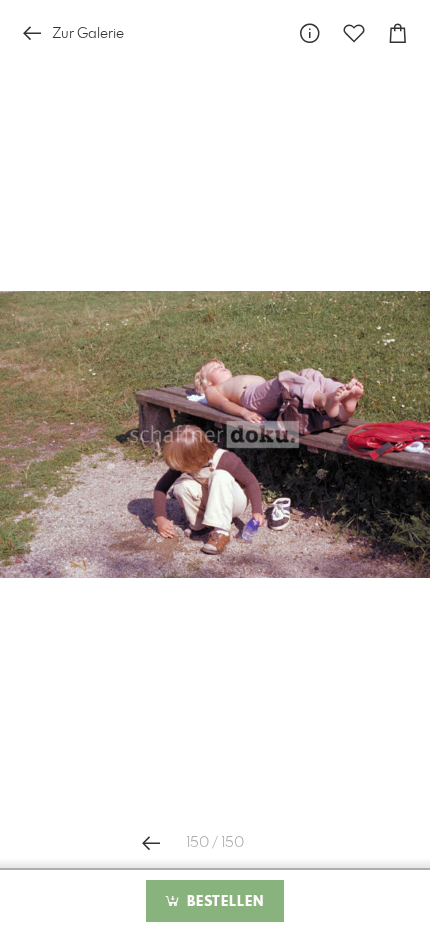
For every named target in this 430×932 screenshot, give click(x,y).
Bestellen (223, 902)
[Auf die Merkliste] (354, 33)
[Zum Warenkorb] (398, 33)
